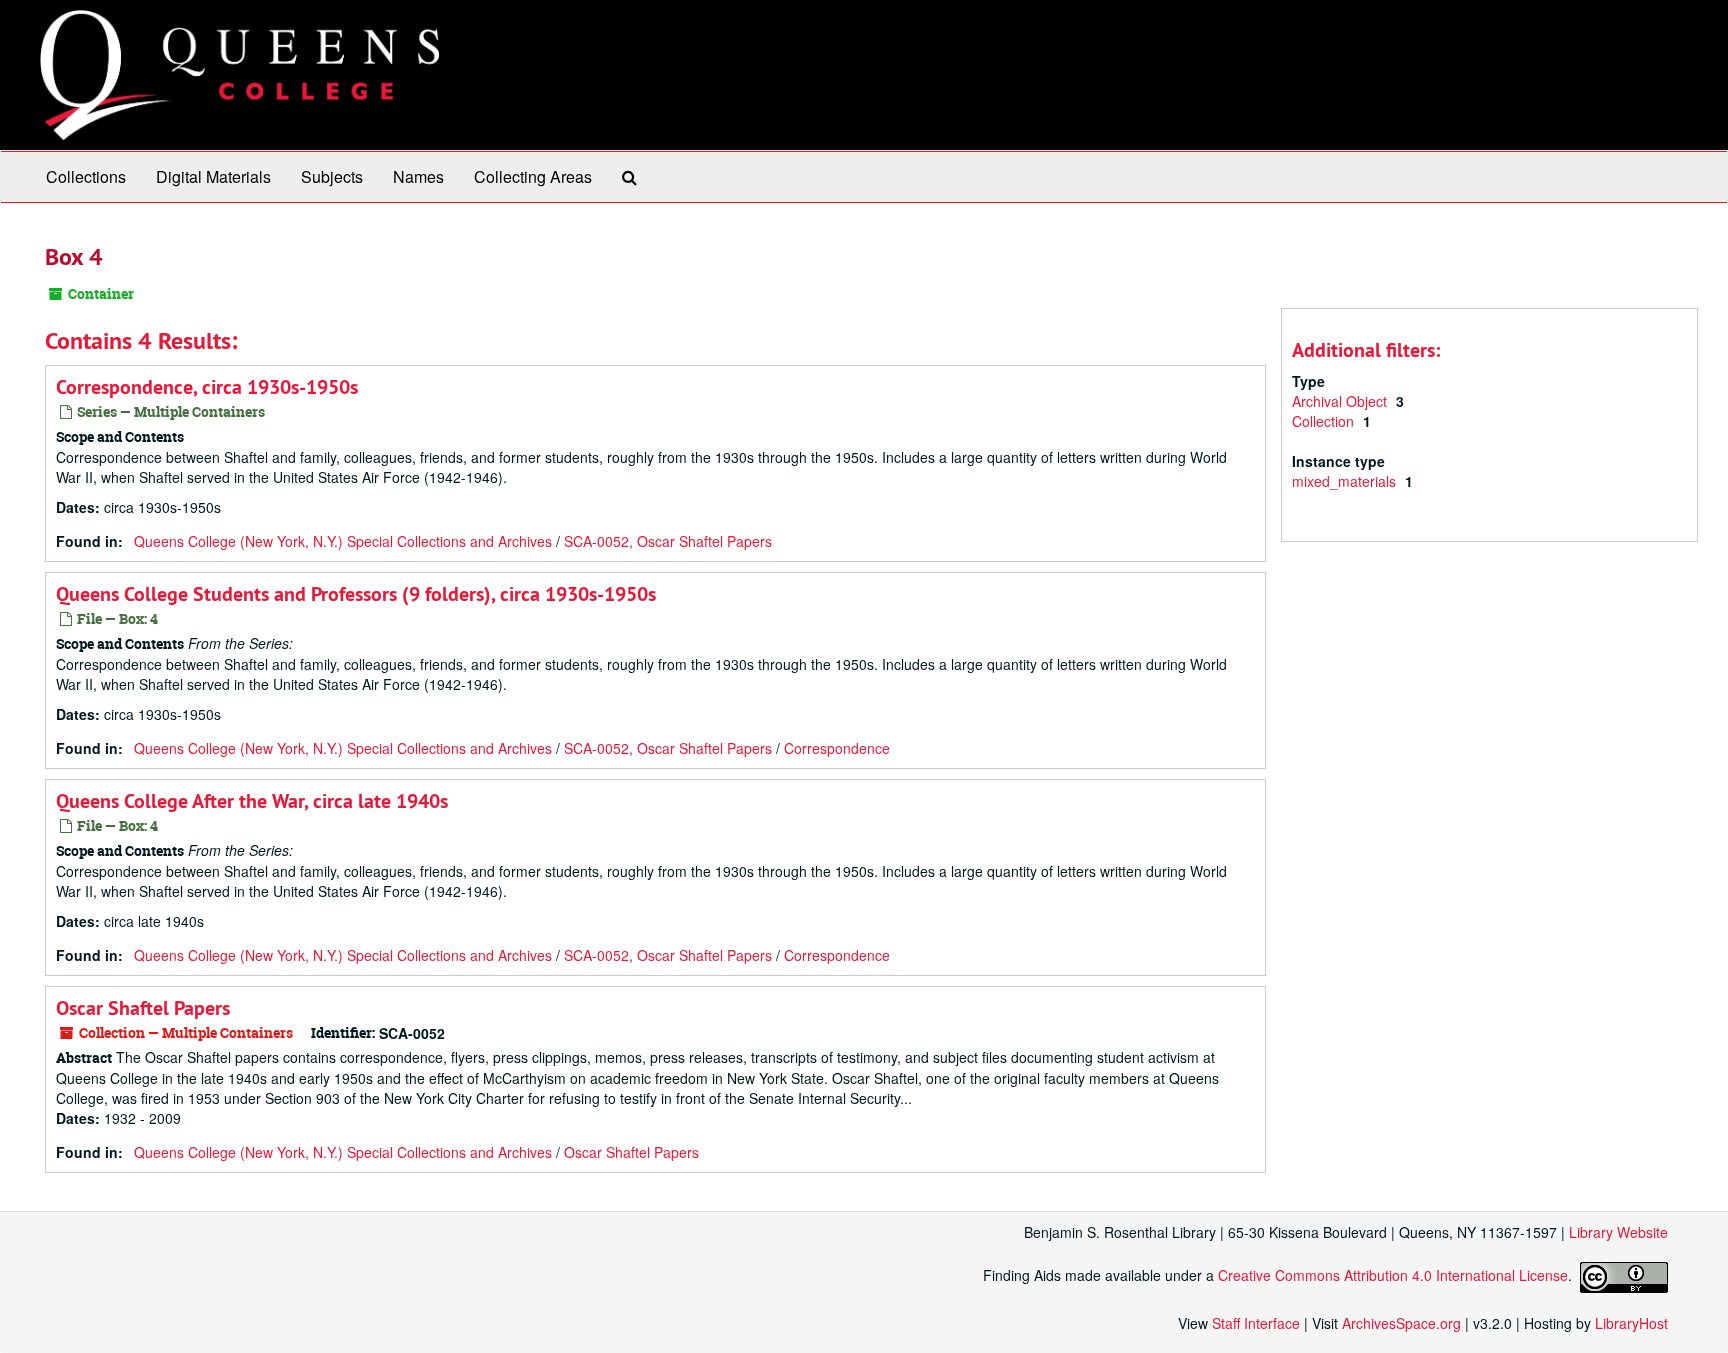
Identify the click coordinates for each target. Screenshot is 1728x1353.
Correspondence (837, 748)
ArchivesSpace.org (1401, 1323)
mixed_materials (1346, 481)
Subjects (332, 176)
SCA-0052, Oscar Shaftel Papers (668, 541)
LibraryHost (1631, 1323)
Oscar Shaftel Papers (143, 1008)
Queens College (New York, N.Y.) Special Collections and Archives (343, 541)
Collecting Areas (533, 176)
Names (418, 176)
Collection (1325, 421)
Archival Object (1341, 401)
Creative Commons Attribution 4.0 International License (1393, 1275)
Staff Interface (1256, 1323)
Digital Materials (213, 176)
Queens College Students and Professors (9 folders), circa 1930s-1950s (356, 594)
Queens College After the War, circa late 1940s (252, 801)
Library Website (1618, 1232)
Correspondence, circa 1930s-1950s (207, 387)
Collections (86, 176)
